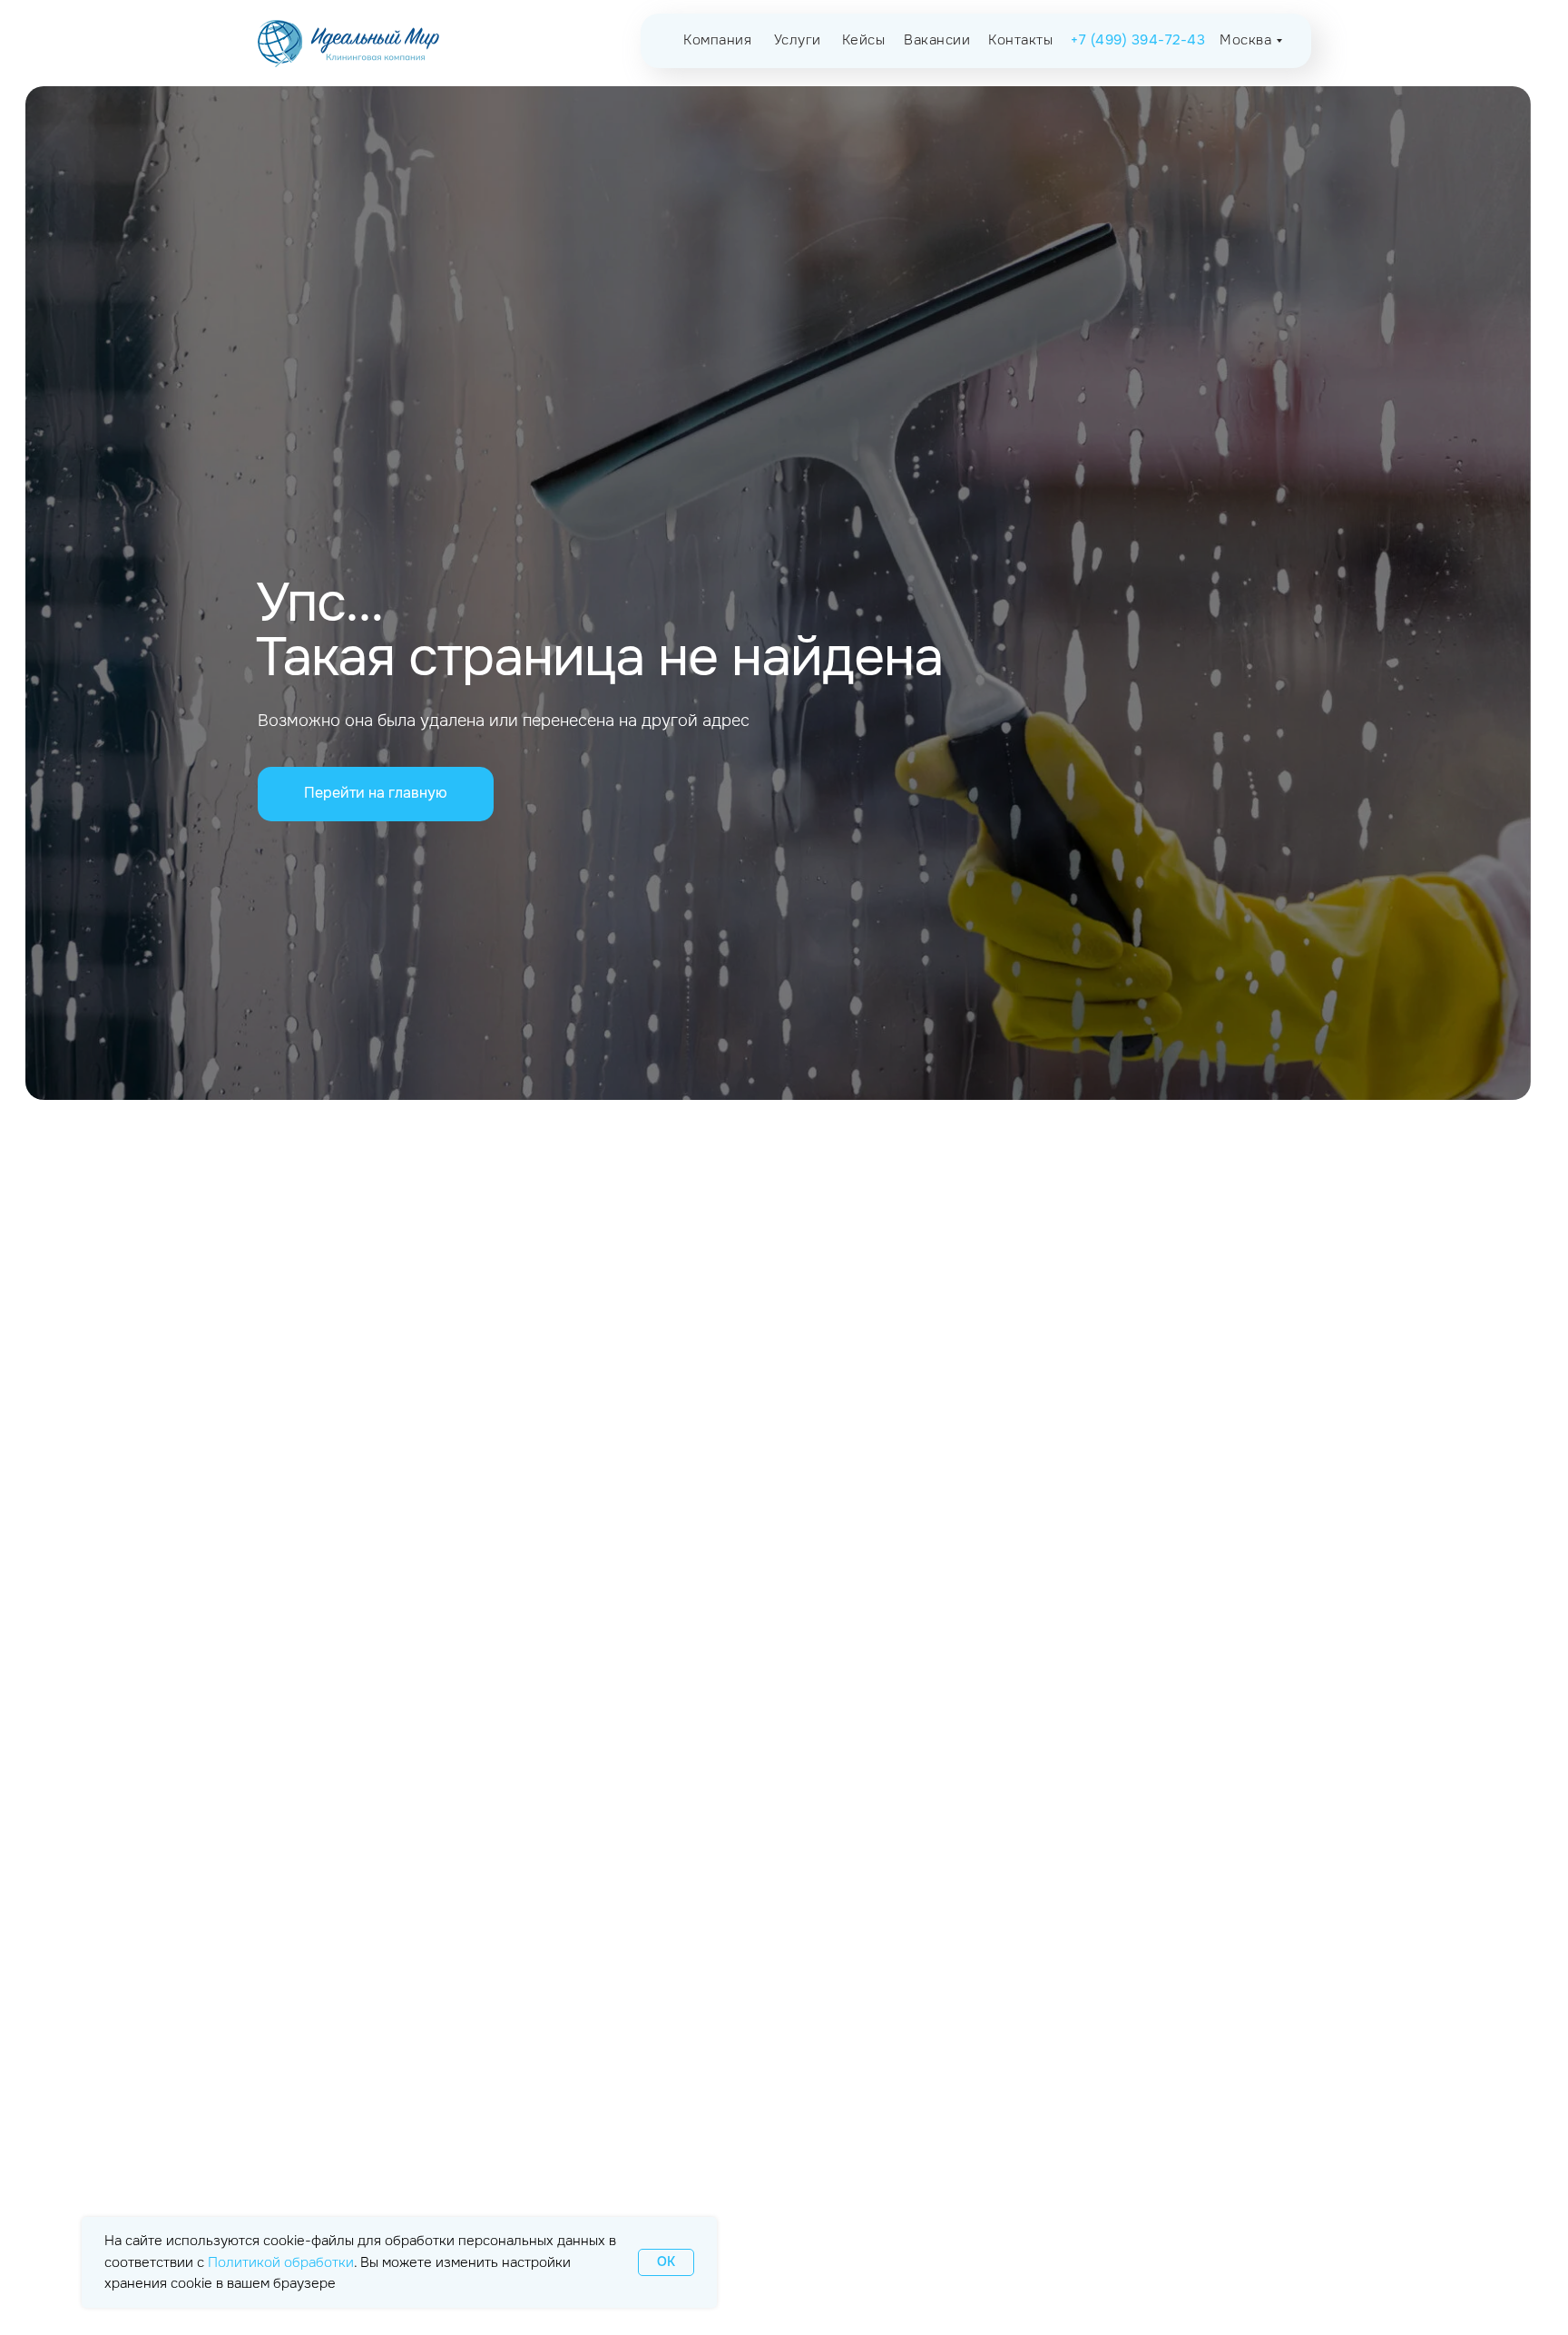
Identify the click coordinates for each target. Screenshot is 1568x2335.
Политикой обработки (281, 2262)
